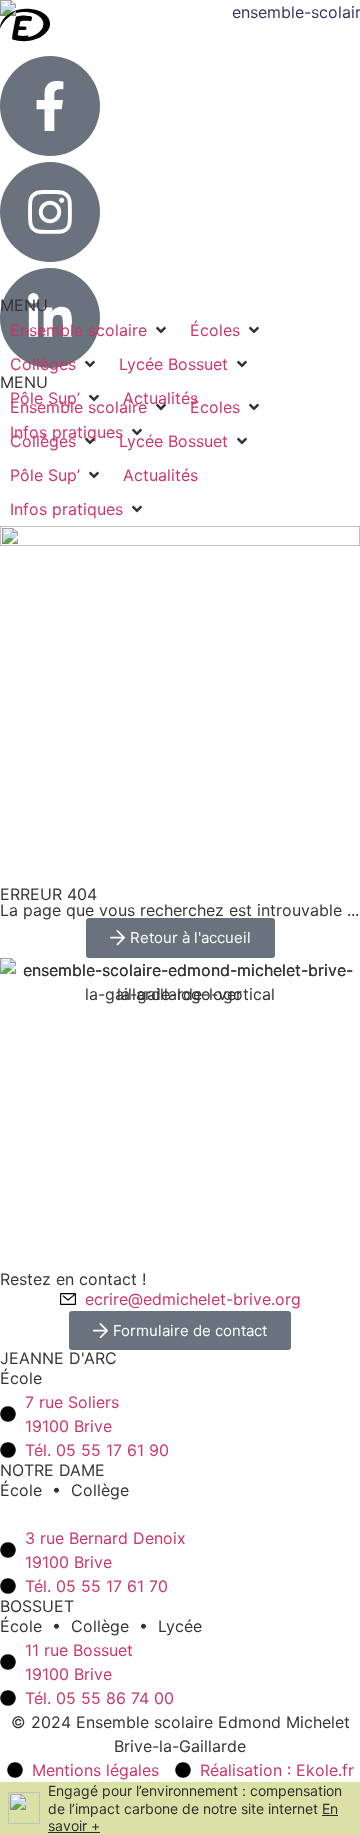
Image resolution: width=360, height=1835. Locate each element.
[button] (56, 475)
